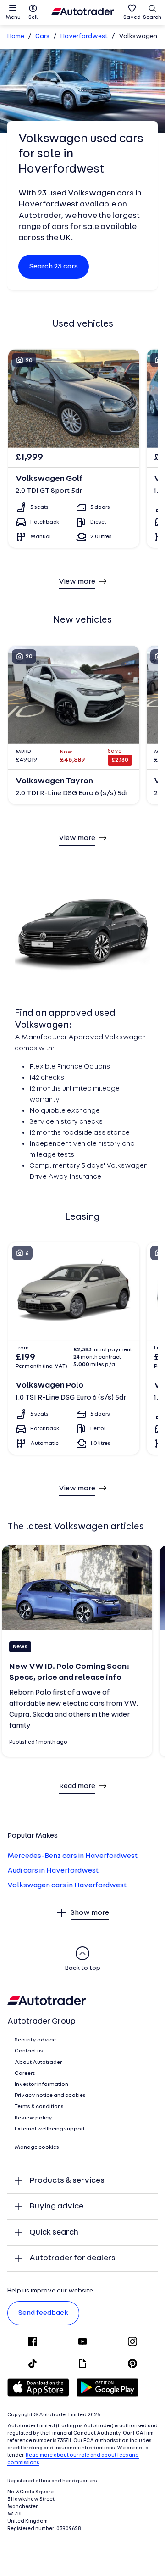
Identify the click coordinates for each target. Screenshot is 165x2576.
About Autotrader (38, 2063)
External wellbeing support (50, 2129)
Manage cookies (37, 2147)
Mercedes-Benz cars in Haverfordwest (72, 1856)
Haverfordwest (84, 36)
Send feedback (43, 2313)
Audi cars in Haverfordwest (53, 1871)
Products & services (67, 2181)
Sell (33, 17)
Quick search (54, 2233)
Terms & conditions (39, 2107)
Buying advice (56, 2206)
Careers (25, 2074)
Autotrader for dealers (72, 2258)
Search (152, 17)
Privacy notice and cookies (50, 2096)
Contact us (29, 2051)
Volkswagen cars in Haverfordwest (67, 1885)
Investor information (41, 2085)
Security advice (35, 2040)
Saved (132, 17)
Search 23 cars (54, 267)
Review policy (33, 2118)
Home (16, 36)
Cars (42, 36)
